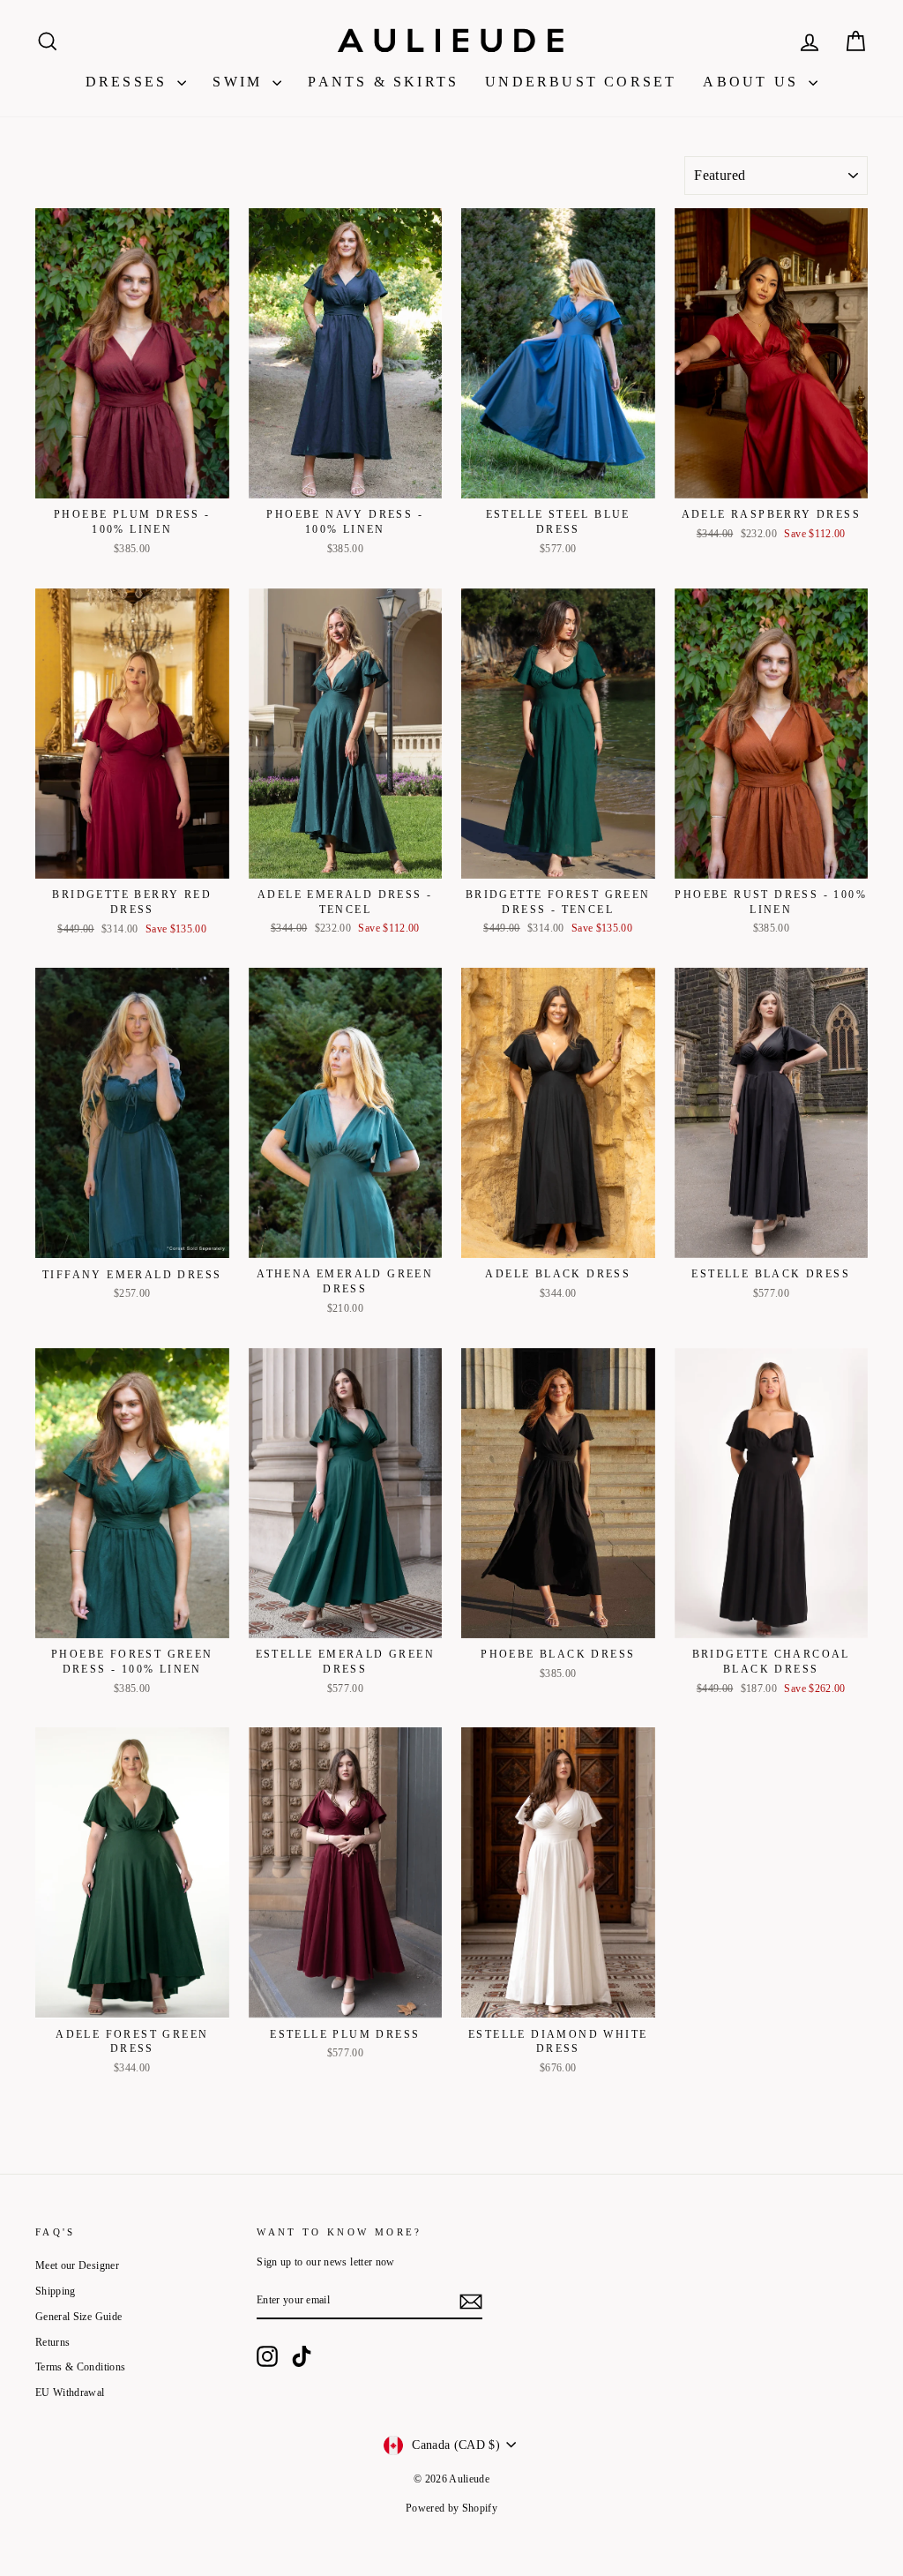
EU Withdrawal (70, 2393)
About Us (754, 82)
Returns (52, 2342)
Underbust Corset (581, 82)
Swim (240, 82)
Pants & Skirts (383, 82)
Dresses (130, 82)
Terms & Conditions (80, 2367)
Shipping (56, 2291)
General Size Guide (78, 2317)
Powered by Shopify (451, 2508)
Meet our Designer (77, 2265)
